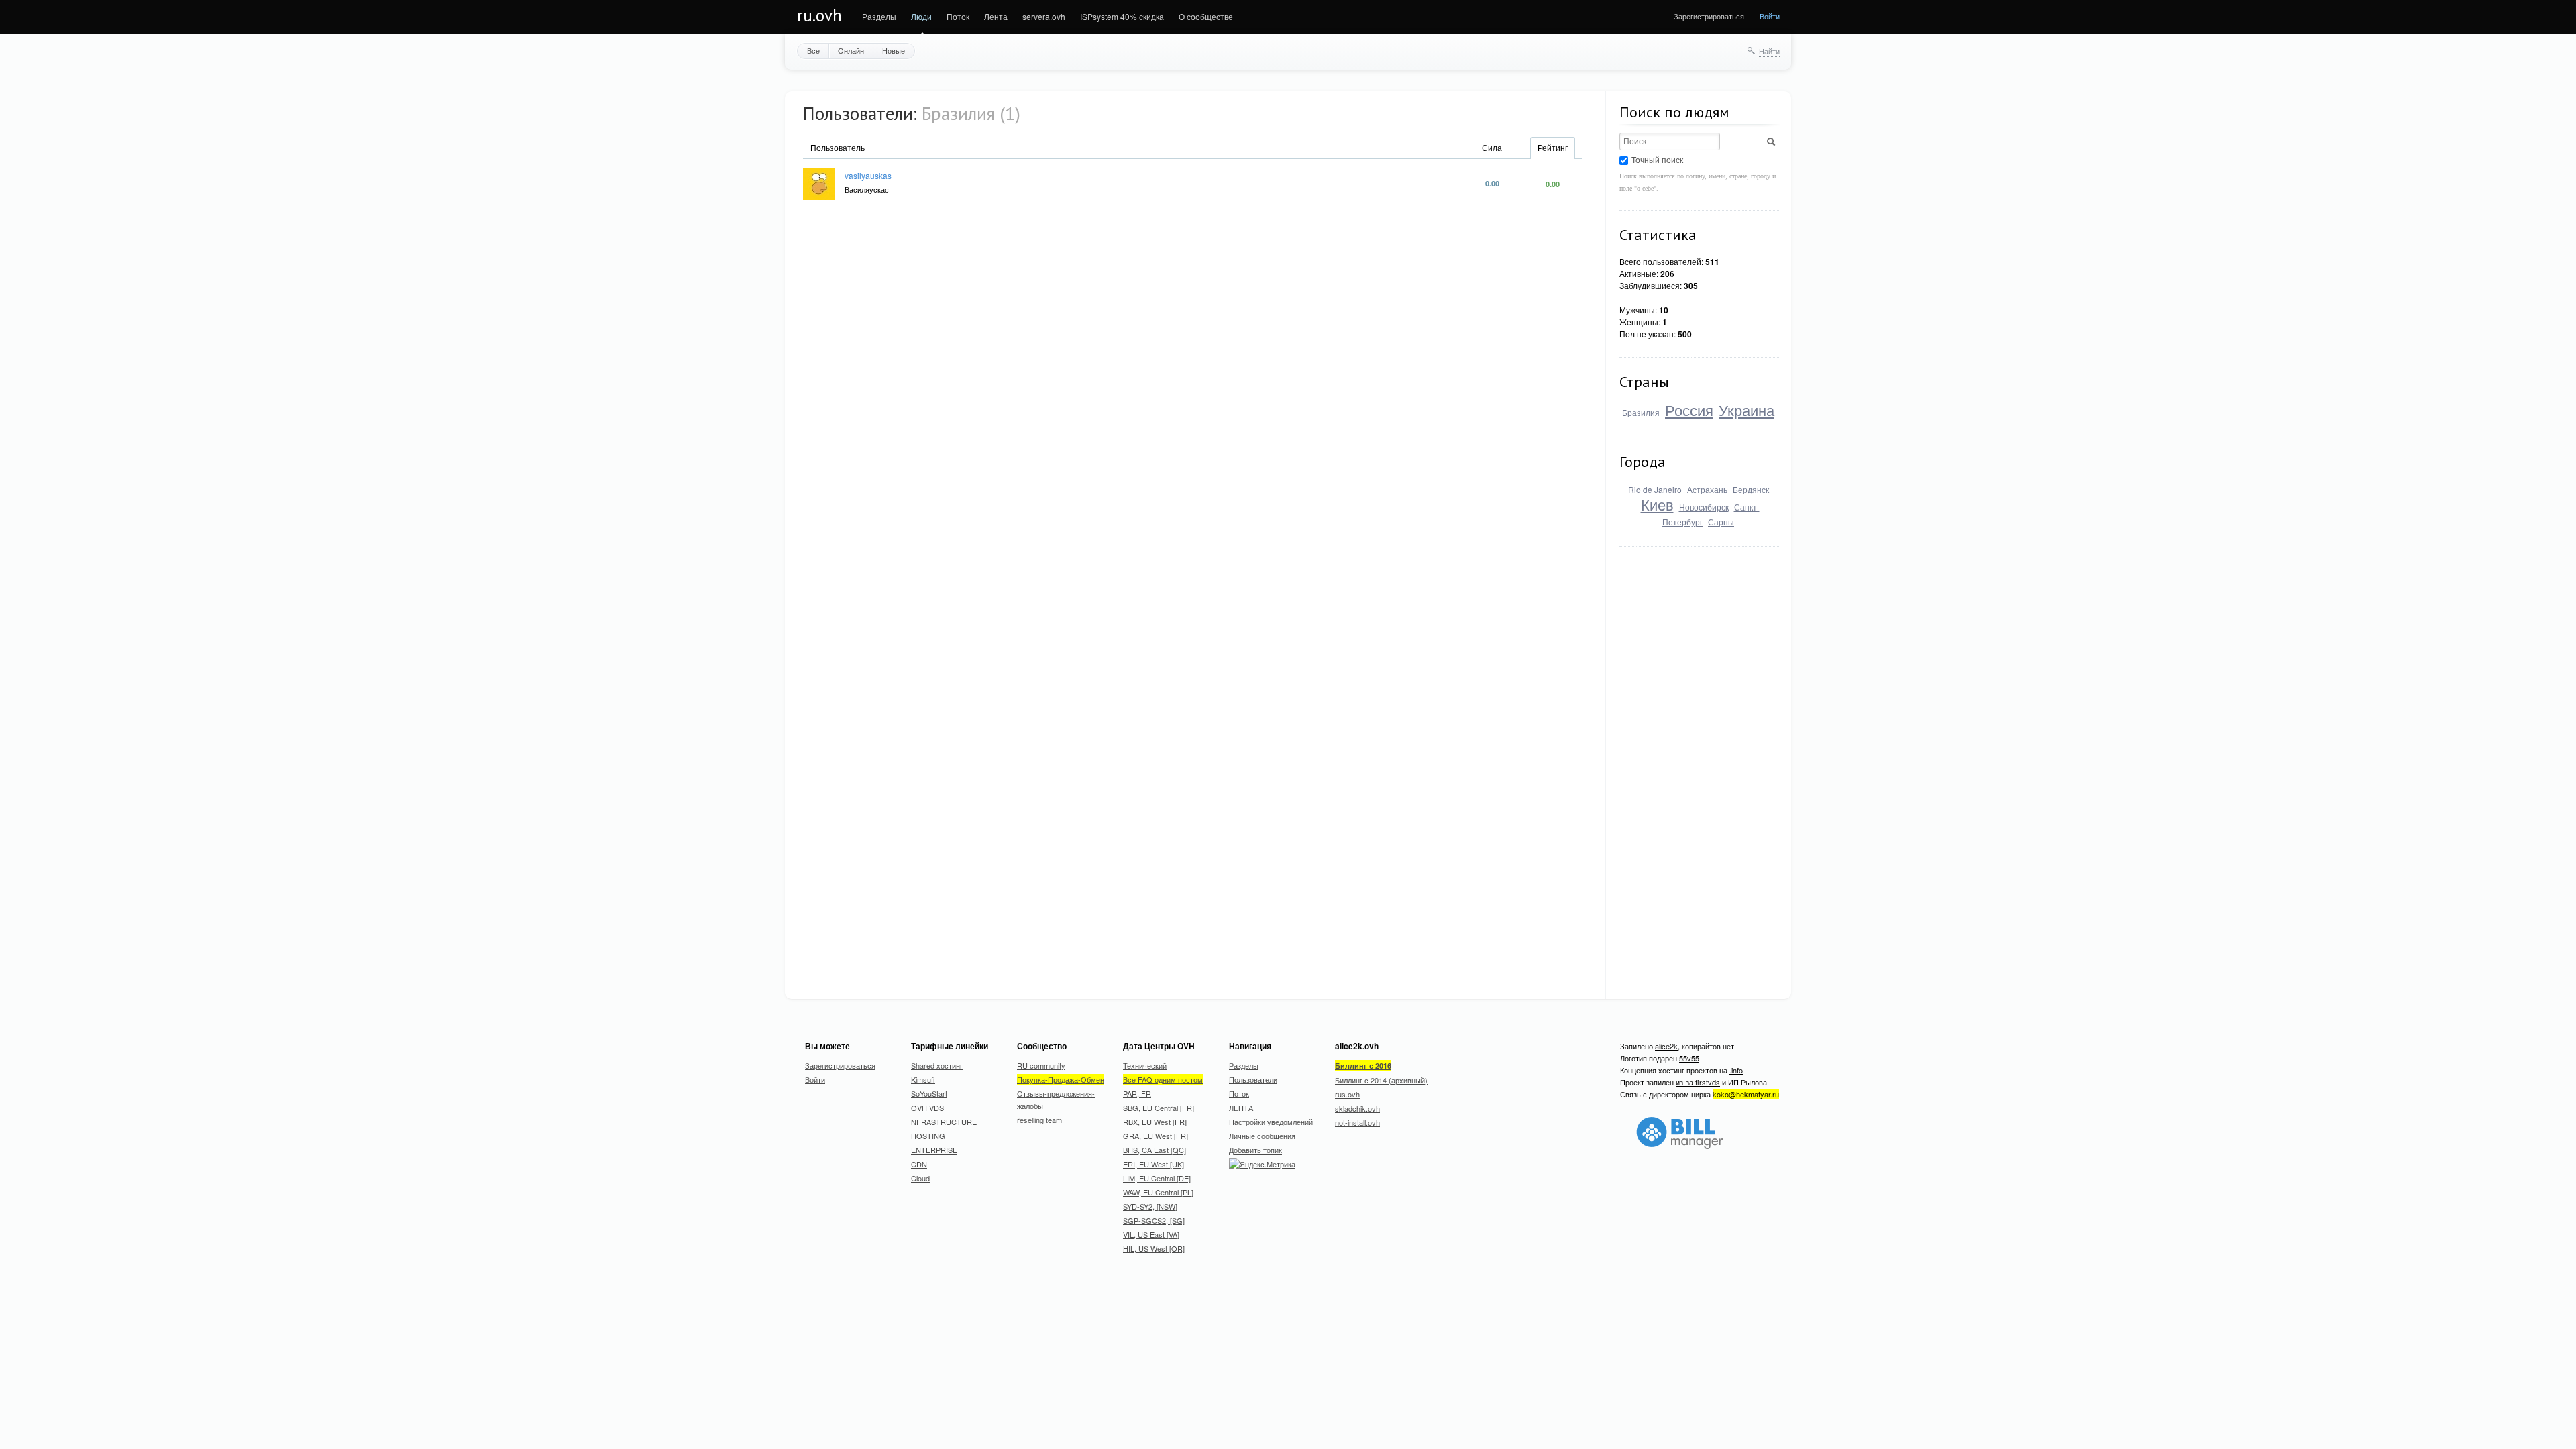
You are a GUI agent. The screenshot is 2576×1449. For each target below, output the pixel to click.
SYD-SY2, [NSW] (1150, 1206)
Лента (996, 16)
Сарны (1721, 522)
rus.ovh (1347, 1094)
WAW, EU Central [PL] (1158, 1192)
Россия (1689, 410)
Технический (1145, 1065)
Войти (1770, 16)
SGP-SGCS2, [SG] (1154, 1220)
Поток (958, 16)
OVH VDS (927, 1108)
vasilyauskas (868, 175)
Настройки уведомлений (1271, 1122)
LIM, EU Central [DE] (1157, 1178)
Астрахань (1707, 489)
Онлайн (851, 50)
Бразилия (1641, 412)
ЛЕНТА (1241, 1108)
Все (813, 50)
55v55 (1689, 1058)
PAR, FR (1137, 1093)
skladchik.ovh (1357, 1108)
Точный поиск (1657, 159)
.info (1736, 1070)
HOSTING (928, 1136)
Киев (1657, 504)
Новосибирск (1704, 507)
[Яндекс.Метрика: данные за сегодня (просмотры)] (1262, 1164)
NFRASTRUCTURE (944, 1122)
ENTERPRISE (934, 1150)
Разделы (879, 16)
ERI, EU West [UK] (1153, 1164)
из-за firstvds (1698, 1082)
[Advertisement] (1720, 765)
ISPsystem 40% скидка (1122, 16)
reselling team (1039, 1120)
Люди (921, 16)
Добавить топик (1255, 1150)
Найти (1769, 51)
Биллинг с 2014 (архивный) (1381, 1080)
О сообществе (1206, 16)
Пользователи (1253, 1079)
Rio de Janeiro (1655, 489)
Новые (894, 50)
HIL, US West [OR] (1154, 1248)
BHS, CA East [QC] (1155, 1150)
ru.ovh (819, 15)
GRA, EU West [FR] (1156, 1136)
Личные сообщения (1262, 1136)
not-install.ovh (1357, 1122)
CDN (919, 1164)
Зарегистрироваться (1709, 16)
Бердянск (1751, 489)
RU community (1041, 1065)
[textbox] (1670, 142)
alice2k (1666, 1046)
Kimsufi (923, 1079)
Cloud (920, 1178)
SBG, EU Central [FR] (1159, 1108)
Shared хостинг (937, 1065)
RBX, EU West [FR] (1155, 1122)
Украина (1747, 410)
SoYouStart (929, 1093)
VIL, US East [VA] (1151, 1234)
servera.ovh (1044, 16)
